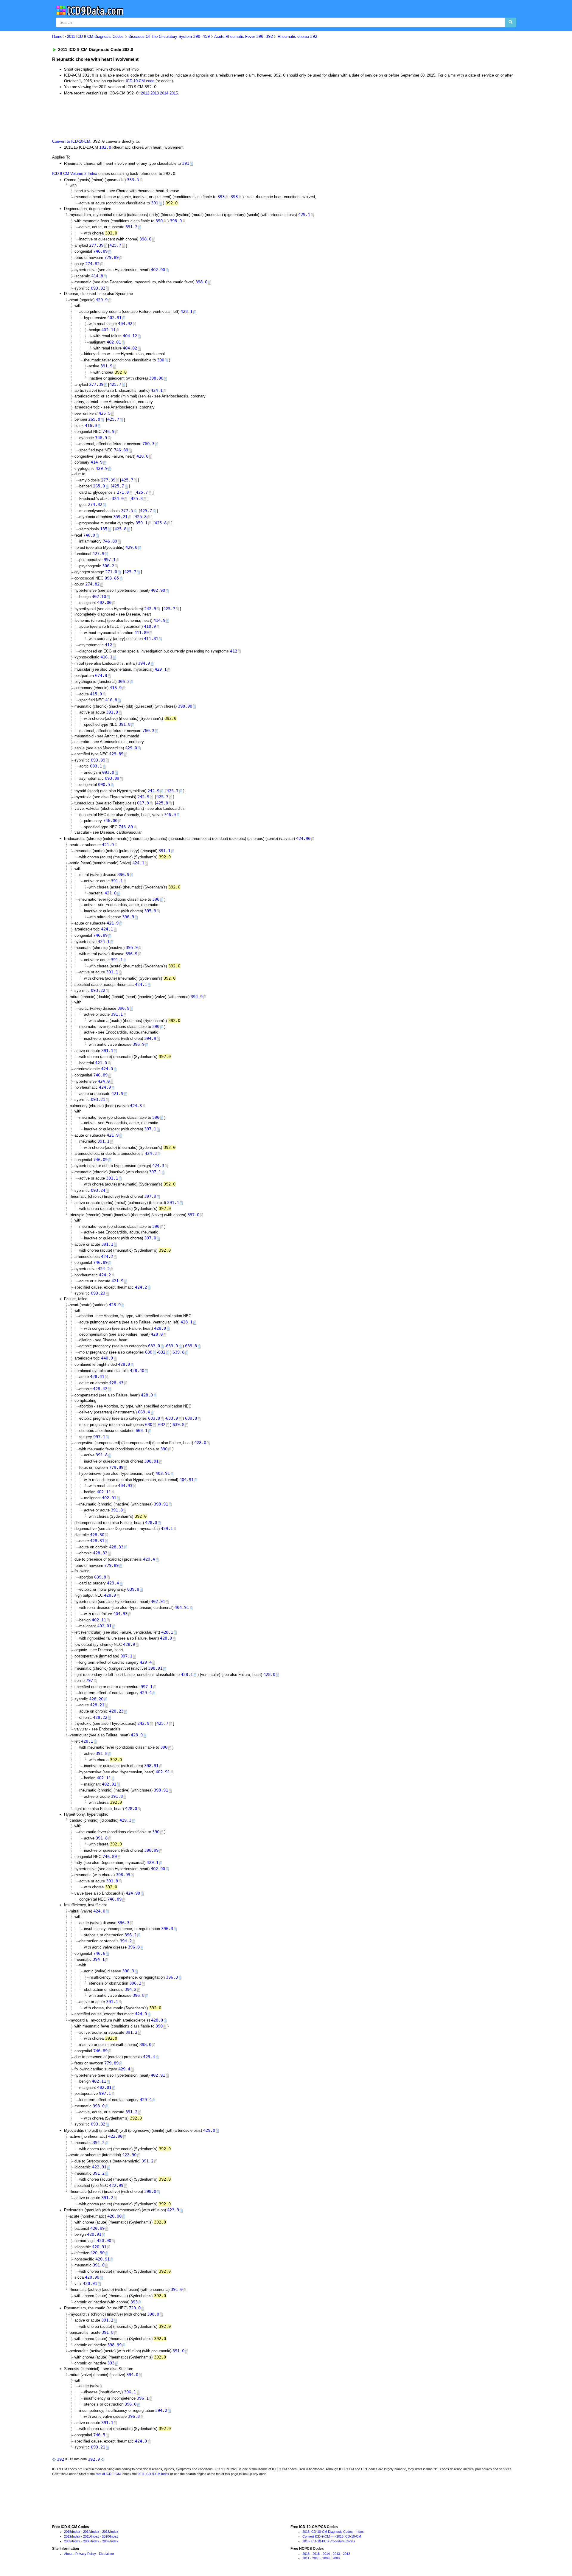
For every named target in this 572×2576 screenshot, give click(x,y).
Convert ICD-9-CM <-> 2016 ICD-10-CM (332, 2536)
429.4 (149, 1559)
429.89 (116, 754)
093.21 (98, 1099)
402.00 (104, 602)
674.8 (101, 675)
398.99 (151, 1850)
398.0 (176, 221)
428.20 (96, 1699)
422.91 (99, 2167)
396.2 (130, 1935)
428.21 (97, 1705)
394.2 (126, 1941)
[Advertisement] (158, 116)
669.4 (144, 1412)
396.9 (123, 874)
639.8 (191, 1346)
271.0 (123, 492)
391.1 (164, 851)
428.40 (137, 1371)
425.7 (115, 245)
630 (149, 1352)
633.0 (154, 1346)
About (68, 2554)
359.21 (120, 517)
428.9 (115, 1305)
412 (108, 645)
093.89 (98, 760)
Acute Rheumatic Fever (244, 36)
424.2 (107, 1256)
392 (60, 2459)
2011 (87, 2536)
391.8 (125, 724)
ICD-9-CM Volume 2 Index (75, 174)
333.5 (133, 180)
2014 (164, 93)
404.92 (125, 324)
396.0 (130, 2404)
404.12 (130, 336)
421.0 (111, 893)
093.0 (108, 772)
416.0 (91, 425)
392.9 (94, 2459)
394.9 (144, 663)
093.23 (98, 1293)
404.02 (130, 348)
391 (186, 163)
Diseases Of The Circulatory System (169, 36)
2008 (87, 2541)
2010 (105, 2536)
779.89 (111, 257)
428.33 (116, 1547)
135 (104, 529)
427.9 (98, 554)
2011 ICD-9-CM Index (153, 2474)
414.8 (97, 276)
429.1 (304, 215)
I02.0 (105, 147)
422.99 (116, 2185)
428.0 (142, 456)
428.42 (100, 1389)
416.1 (106, 657)
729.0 (135, 2308)
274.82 (92, 264)
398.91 (151, 1461)
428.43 (116, 1383)
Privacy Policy (86, 2554)
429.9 (102, 300)
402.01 (114, 342)
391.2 (131, 227)
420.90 (114, 2216)
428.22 (100, 1717)
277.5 (127, 511)
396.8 (134, 1947)
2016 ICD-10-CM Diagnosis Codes (328, 2532)
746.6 (99, 1953)
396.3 (123, 1923)
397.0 (193, 1215)
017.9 (143, 803)
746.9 (108, 431)
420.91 (94, 2234)
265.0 (94, 419)
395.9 (150, 911)
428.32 (100, 1553)
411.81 (151, 638)
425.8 (137, 498)
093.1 (96, 766)
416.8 (111, 700)
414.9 (97, 462)
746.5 (99, 2435)
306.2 (108, 566)
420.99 (97, 2228)
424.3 (136, 1106)
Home (57, 36)
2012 (145, 93)
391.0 (99, 2265)
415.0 (96, 694)
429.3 (125, 1820)
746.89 (100, 251)
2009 (68, 2541)
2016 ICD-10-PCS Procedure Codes (329, 2541)
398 (234, 197)
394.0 (132, 2375)
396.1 (130, 2392)
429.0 (131, 547)
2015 (174, 93)
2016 (306, 2554)
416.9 (116, 688)
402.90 (158, 270)
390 (159, 221)
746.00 (110, 821)
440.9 (107, 1358)
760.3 (148, 444)
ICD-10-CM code (140, 81)
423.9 (173, 2210)
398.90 (156, 378)
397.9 (150, 1196)
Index (76, 2532)
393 (221, 197)
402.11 (108, 330)
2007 (106, 2541)
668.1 (142, 1430)
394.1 (99, 1959)
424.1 (157, 390)
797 (89, 1680)
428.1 (186, 311)
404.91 (186, 1480)
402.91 (114, 318)
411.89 (142, 633)
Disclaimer (107, 2554)
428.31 (97, 1541)
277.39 (96, 245)
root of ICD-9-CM (108, 2474)
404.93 (125, 1486)
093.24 (98, 1190)
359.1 (142, 523)
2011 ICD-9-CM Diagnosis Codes (95, 36)
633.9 (172, 1346)
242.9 (150, 609)
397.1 (150, 1129)
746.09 (100, 1160)
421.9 (108, 845)
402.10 (99, 596)
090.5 (104, 784)
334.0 (118, 498)
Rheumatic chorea (299, 36)
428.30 (97, 1535)
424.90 (303, 838)
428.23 (116, 1711)
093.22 (98, 990)
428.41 (97, 1376)
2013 (155, 93)
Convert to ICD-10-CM (71, 141)
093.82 (98, 288)
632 (162, 1352)
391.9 (106, 366)
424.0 (107, 1069)
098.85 (112, 578)
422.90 (115, 2136)
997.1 (110, 560)
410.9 (150, 626)
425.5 (105, 413)
